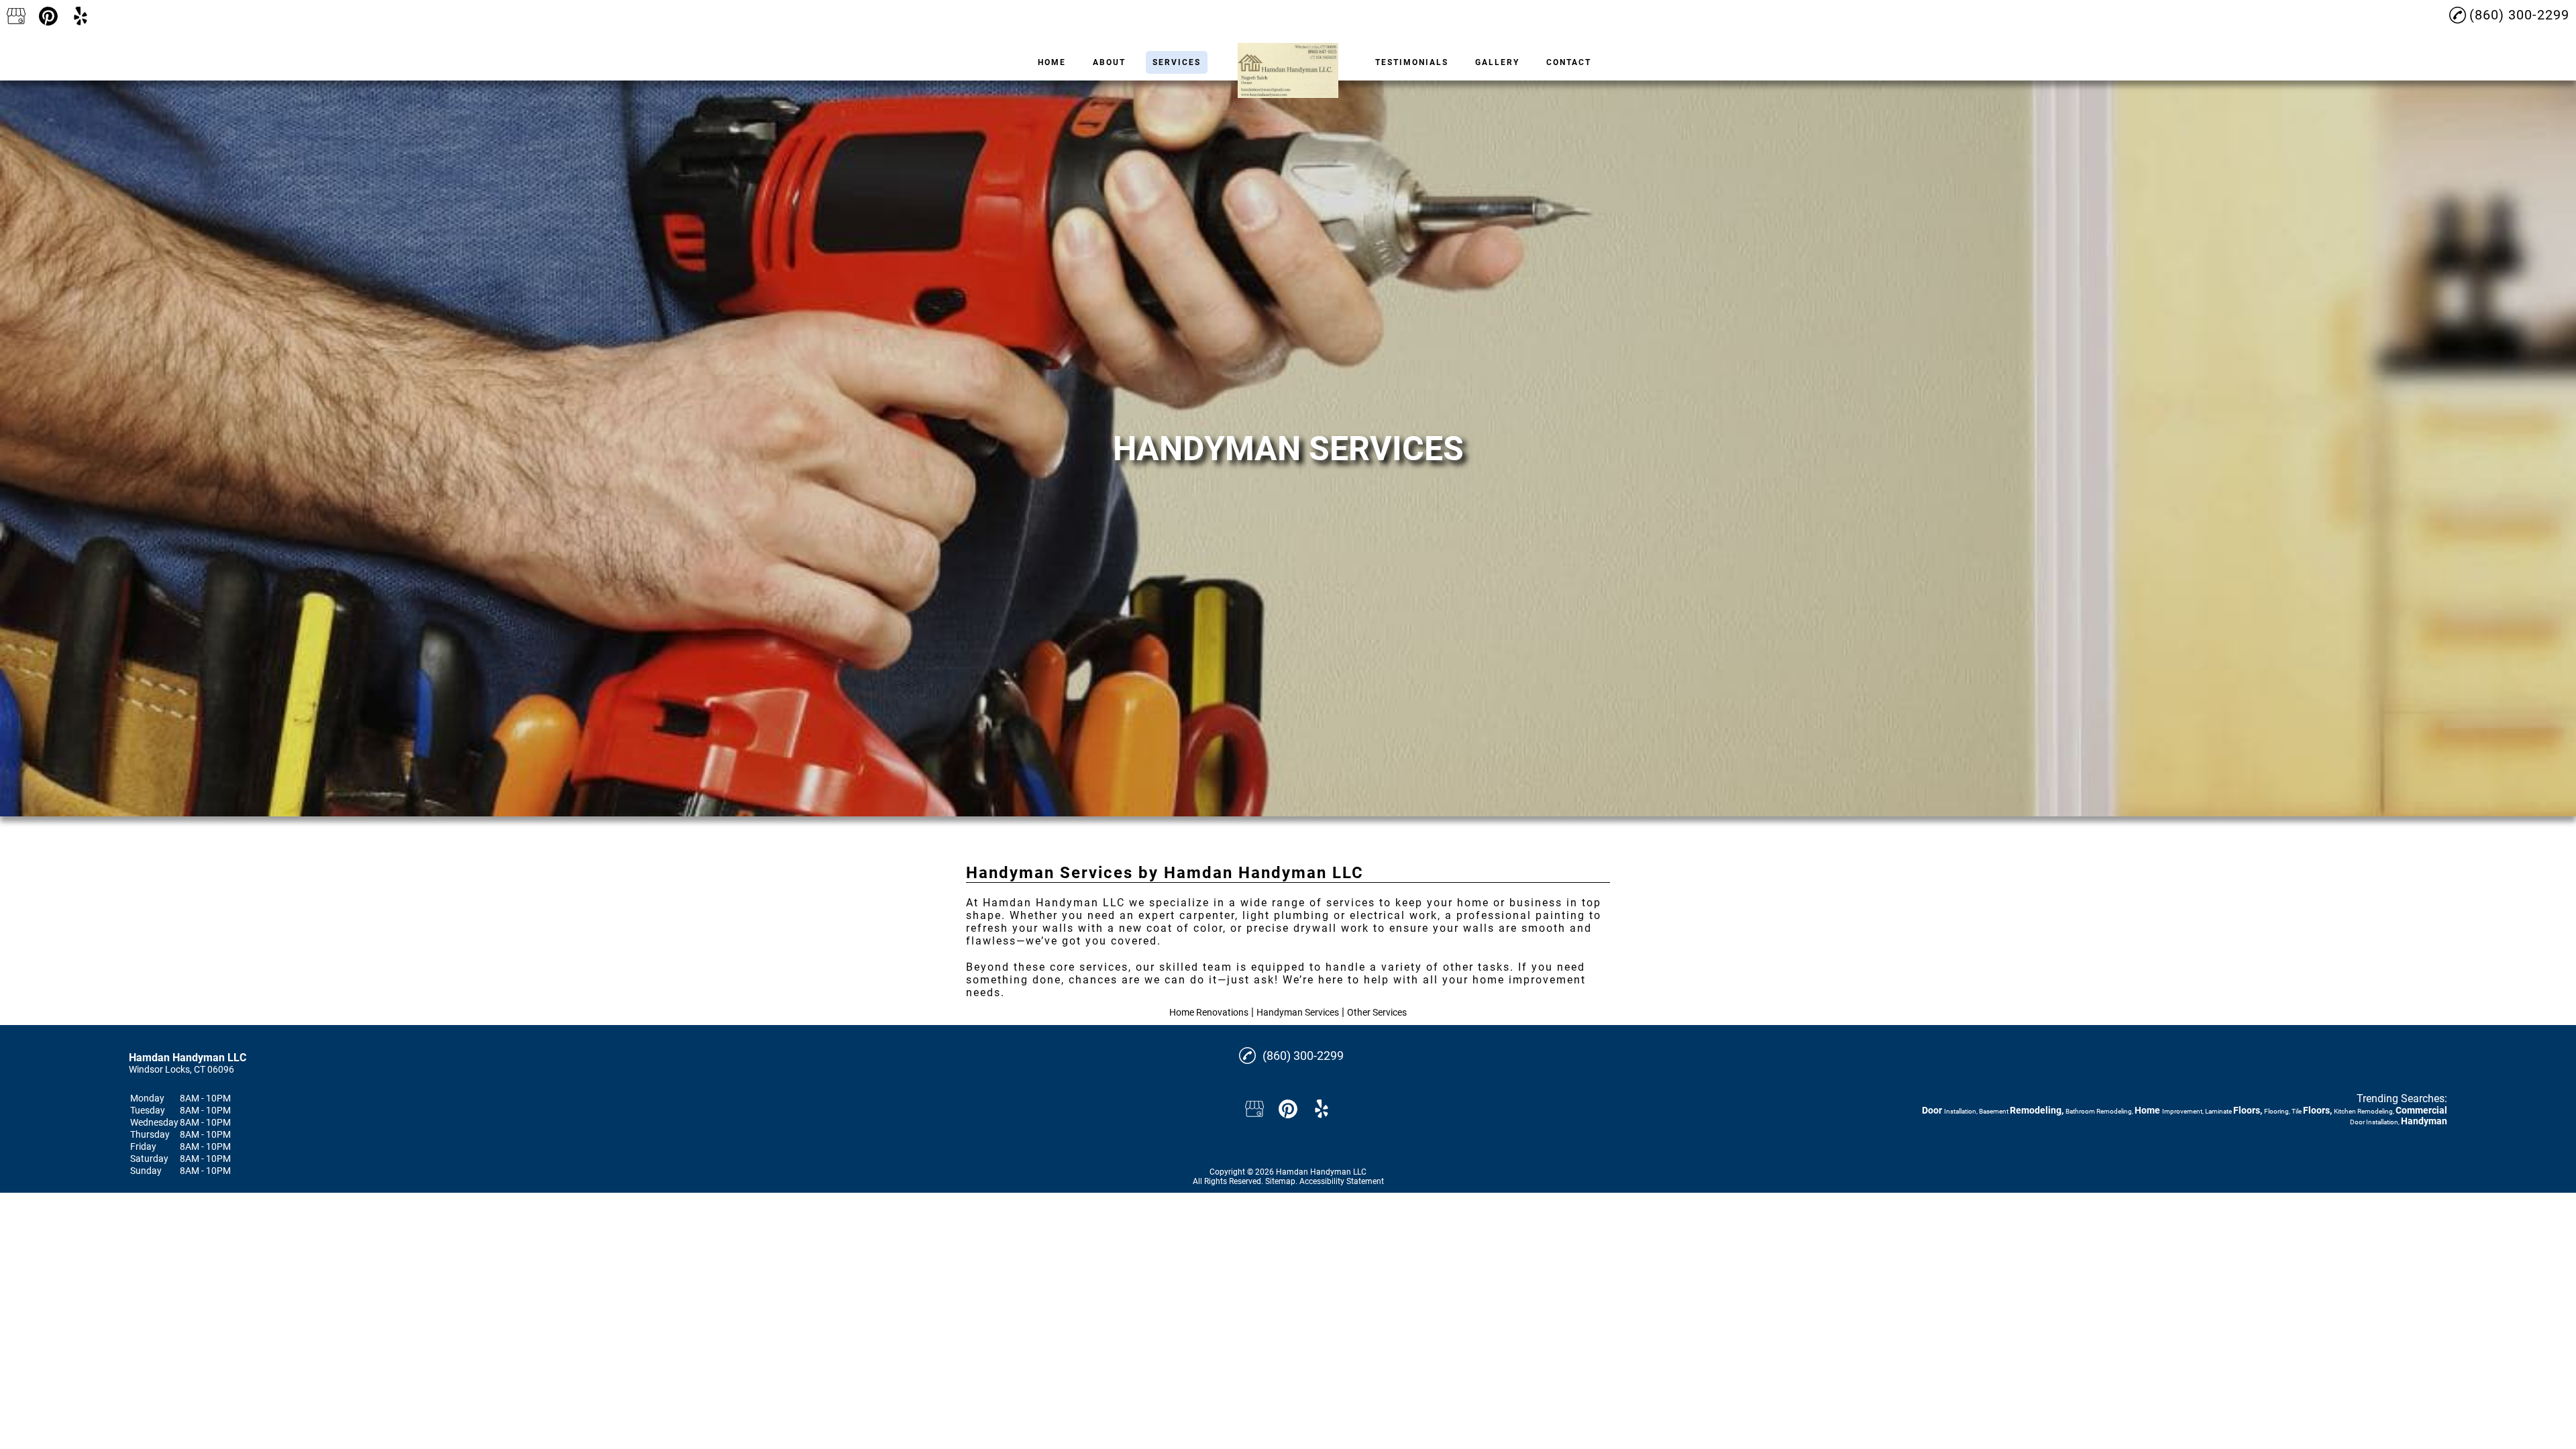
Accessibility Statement (1342, 1181)
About (1109, 62)
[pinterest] (48, 16)
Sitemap (1280, 1181)
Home (1052, 62)
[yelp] (80, 16)
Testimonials (1412, 62)
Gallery (1497, 62)
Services (1177, 62)
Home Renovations (1209, 1012)
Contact (1569, 62)
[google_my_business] (16, 16)
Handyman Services (1298, 1012)
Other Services (1377, 1012)
